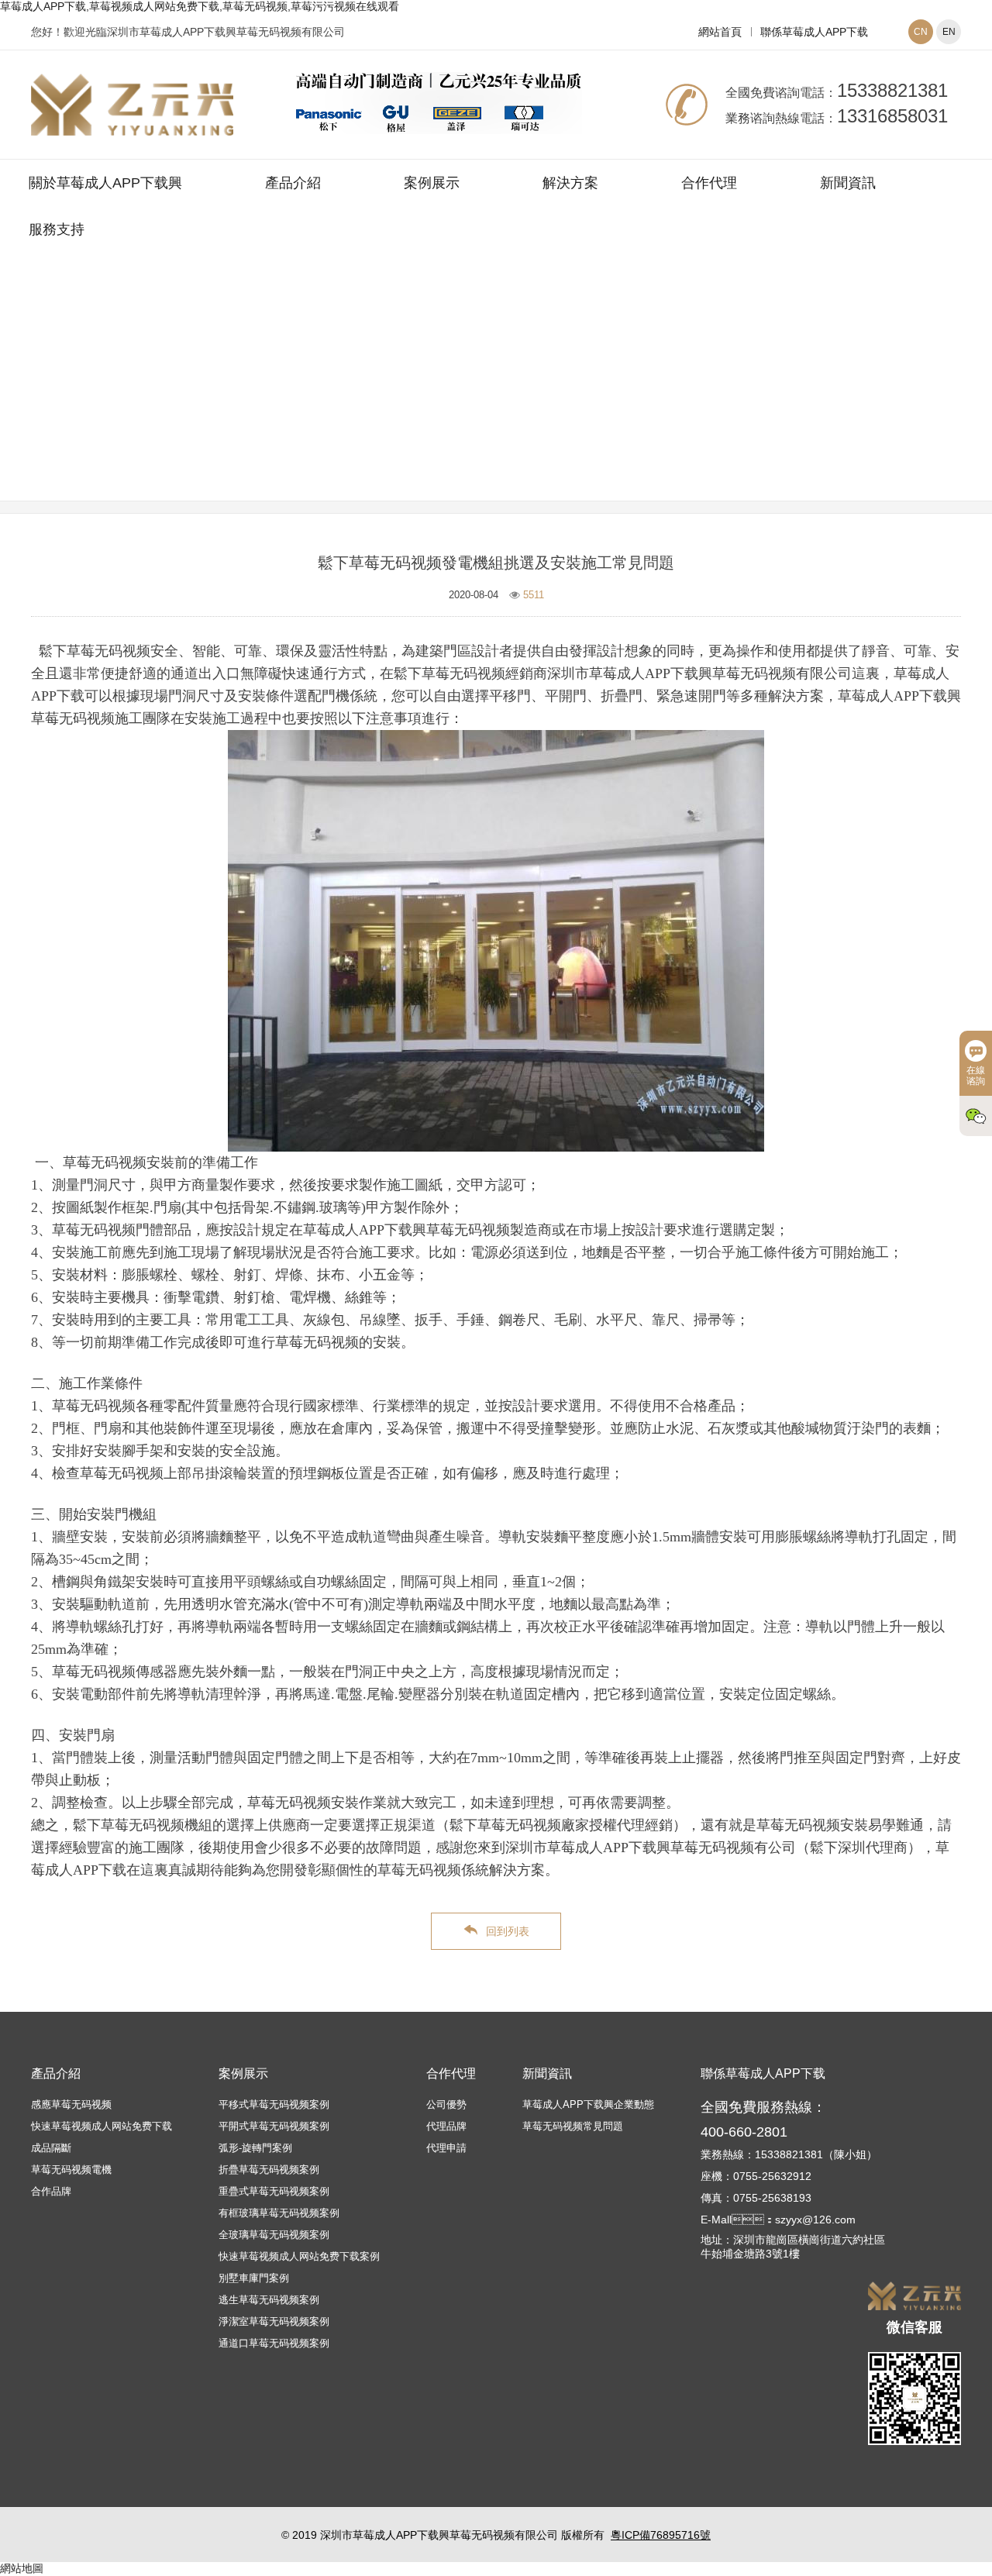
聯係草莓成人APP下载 (814, 32)
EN (949, 32)
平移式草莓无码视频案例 (274, 2104)
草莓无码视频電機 (71, 2170)
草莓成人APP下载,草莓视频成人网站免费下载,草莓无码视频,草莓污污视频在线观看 (200, 6)
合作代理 (709, 183)
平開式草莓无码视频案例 (274, 2126)
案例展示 (432, 183)
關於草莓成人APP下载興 (105, 183)
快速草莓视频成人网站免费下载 (102, 2126)
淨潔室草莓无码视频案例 (274, 2321)
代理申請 (446, 2148)
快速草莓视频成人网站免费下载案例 (299, 2256)
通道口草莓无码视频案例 (274, 2343)
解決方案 (570, 183)
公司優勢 (446, 2104)
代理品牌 (446, 2126)
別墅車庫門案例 (254, 2278)
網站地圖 (22, 2568)
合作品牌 (51, 2191)
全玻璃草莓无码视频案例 (274, 2235)
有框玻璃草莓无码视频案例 (279, 2213)
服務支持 (57, 229)
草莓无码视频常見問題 (589, 398)
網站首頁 (720, 32)
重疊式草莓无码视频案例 (274, 2191)
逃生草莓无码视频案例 (269, 2300)
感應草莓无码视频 (71, 2104)
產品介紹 (293, 183)
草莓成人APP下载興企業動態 (588, 2104)
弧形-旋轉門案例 (255, 2148)
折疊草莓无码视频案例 (269, 2170)
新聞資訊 (848, 183)
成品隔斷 (51, 2148)
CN (921, 32)
